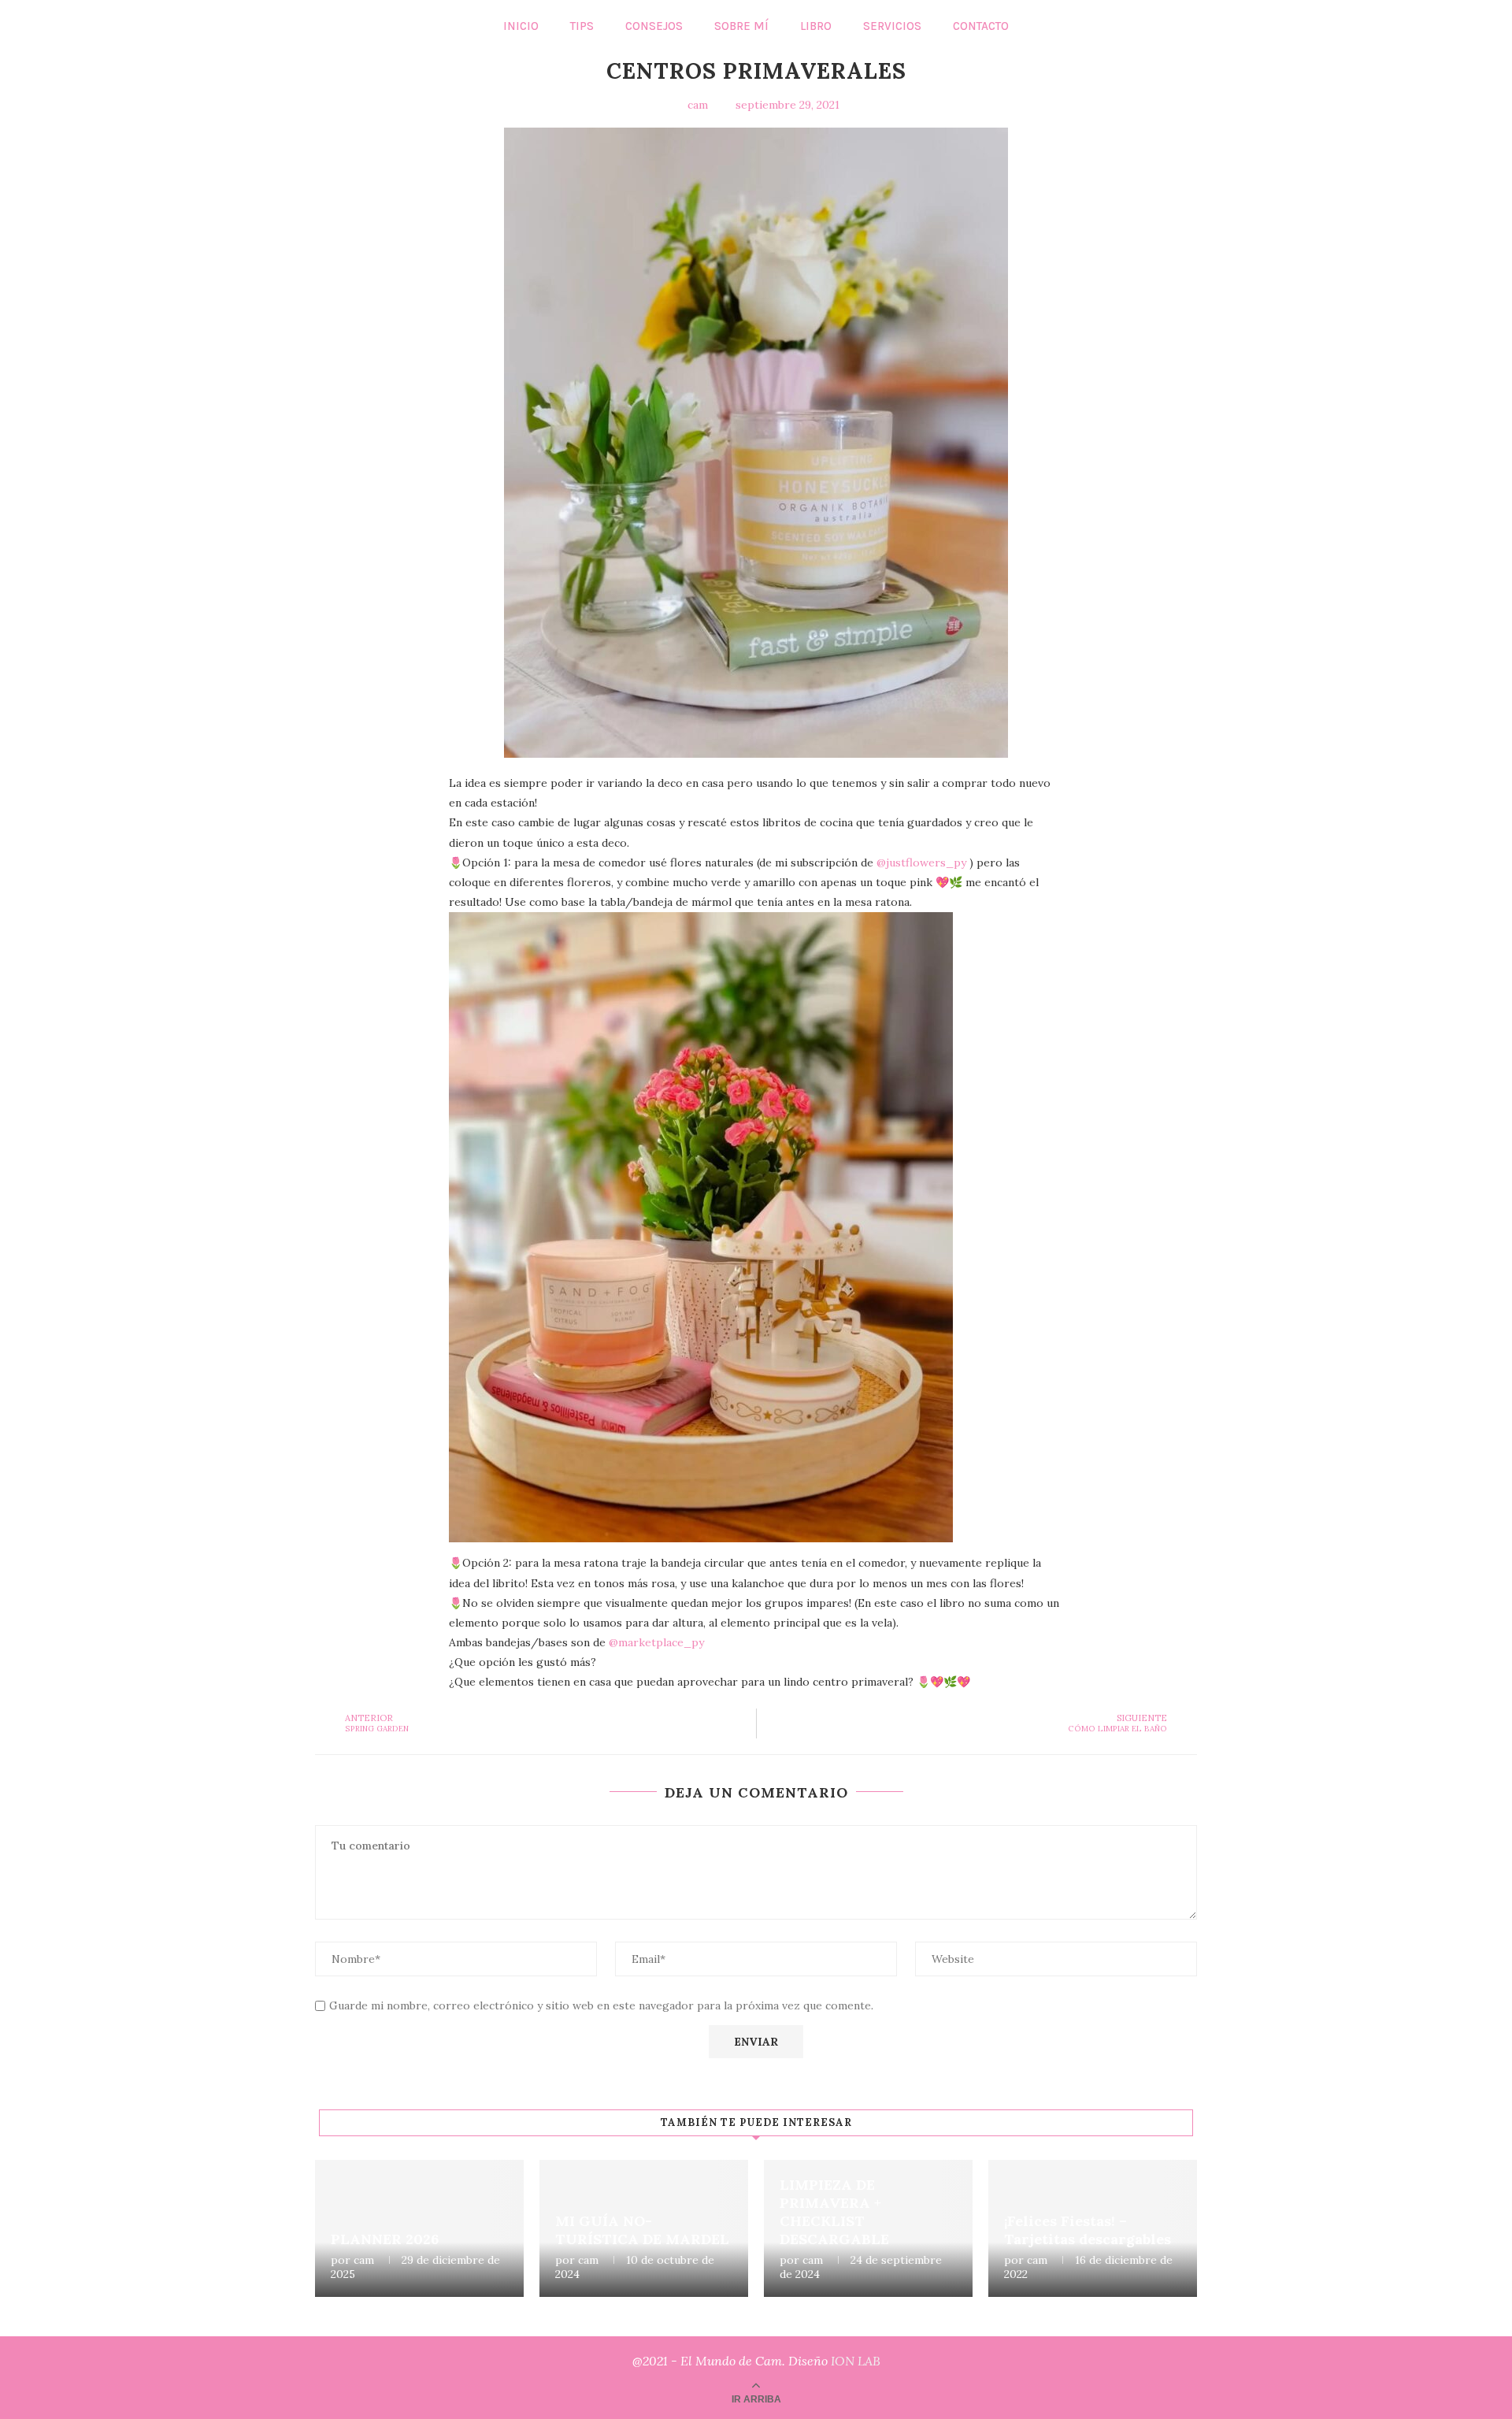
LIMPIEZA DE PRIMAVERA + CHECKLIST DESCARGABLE (834, 2212)
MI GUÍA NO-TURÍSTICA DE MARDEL (642, 2230)
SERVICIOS (892, 26)
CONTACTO (981, 26)
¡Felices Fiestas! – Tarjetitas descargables (1088, 2230)
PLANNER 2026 (385, 2239)
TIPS (582, 26)
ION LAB (856, 2361)
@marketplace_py (656, 1642)
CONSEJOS (654, 26)
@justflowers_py (921, 863)
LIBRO (816, 26)
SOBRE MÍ (741, 26)
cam (364, 2260)
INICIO (521, 26)
